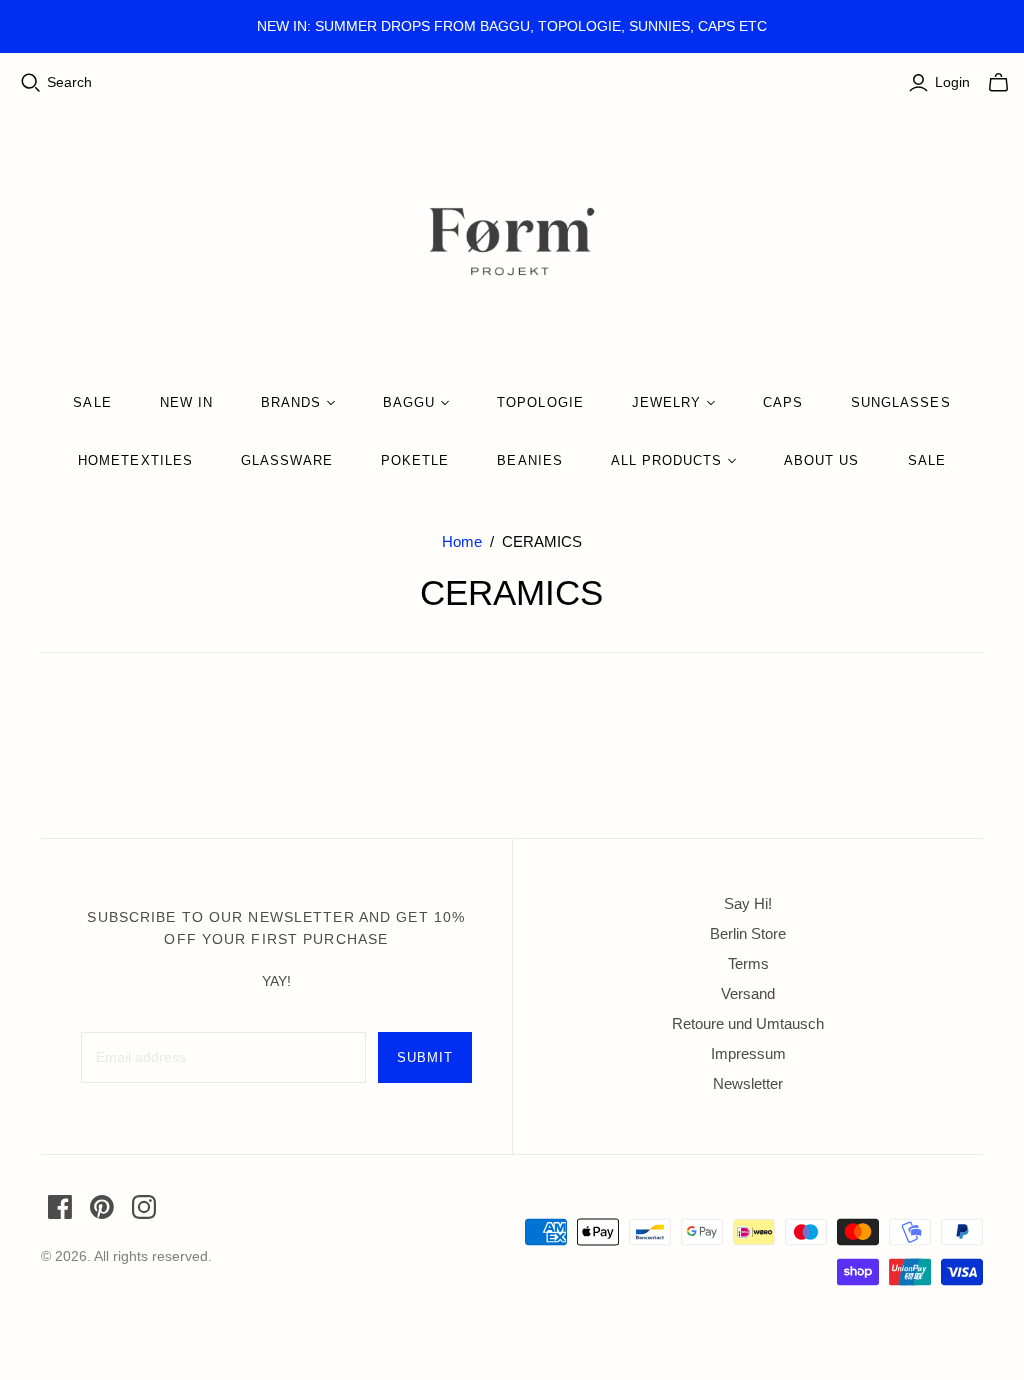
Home (462, 541)
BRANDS (291, 402)
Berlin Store (748, 933)
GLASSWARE (287, 460)
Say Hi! (748, 903)
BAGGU (409, 402)
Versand (748, 993)
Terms (748, 963)
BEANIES (529, 460)
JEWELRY (666, 402)
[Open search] (31, 83)
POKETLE (415, 460)
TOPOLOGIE (540, 402)
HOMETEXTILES (135, 460)
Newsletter (748, 1083)
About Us (821, 460)
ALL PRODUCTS (666, 460)
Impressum (748, 1053)
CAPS (783, 402)
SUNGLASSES (900, 402)
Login (952, 82)
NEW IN (186, 402)
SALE (92, 402)
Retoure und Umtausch (748, 1023)
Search (69, 82)
